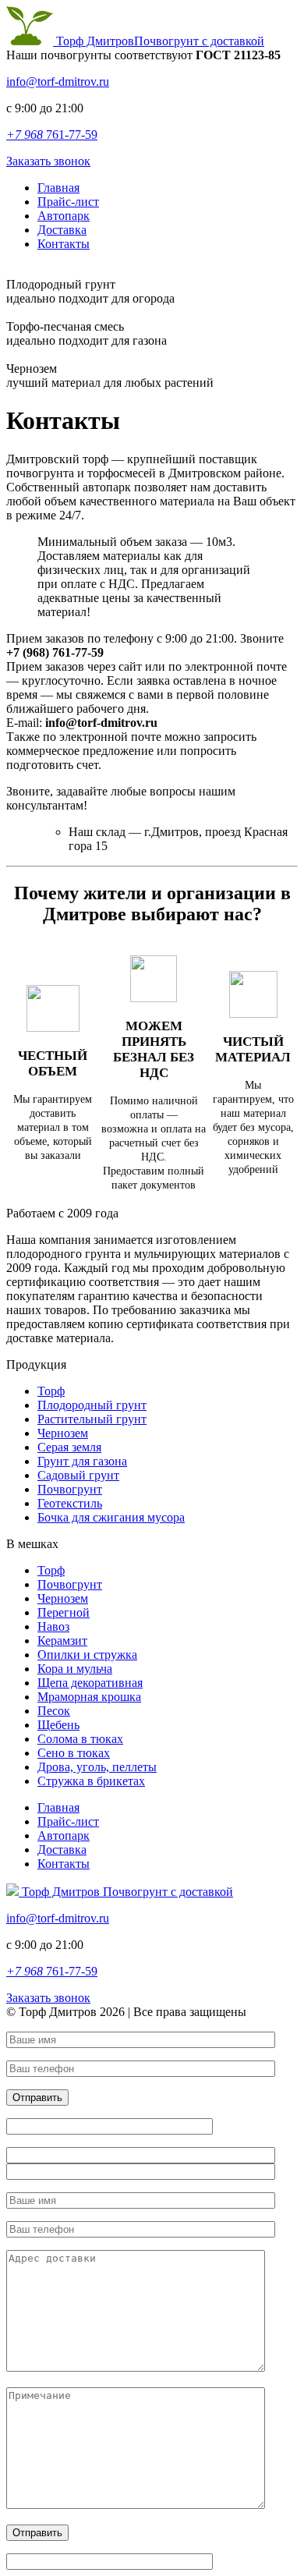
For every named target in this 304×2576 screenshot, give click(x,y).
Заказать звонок (48, 161)
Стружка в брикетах (91, 1781)
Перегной (64, 1612)
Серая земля (69, 1447)
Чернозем (63, 1433)
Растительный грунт (92, 1419)
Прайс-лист (68, 202)
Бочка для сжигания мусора (111, 1517)
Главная (58, 188)
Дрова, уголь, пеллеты (97, 1767)
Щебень (58, 1725)
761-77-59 (52, 135)
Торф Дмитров (159, 41)
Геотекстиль (70, 1503)
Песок (54, 1711)
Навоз (53, 1626)
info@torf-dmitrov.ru (58, 81)
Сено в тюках (74, 1753)
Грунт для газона (82, 1461)
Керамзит (62, 1641)
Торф (51, 1391)
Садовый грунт (78, 1475)
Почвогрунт (70, 1489)
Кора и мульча (75, 1669)
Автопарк (64, 216)
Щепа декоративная (90, 1683)
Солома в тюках (80, 1739)
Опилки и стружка (87, 1655)
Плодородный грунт (92, 1405)
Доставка (62, 230)
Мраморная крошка (89, 1697)
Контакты (64, 244)
